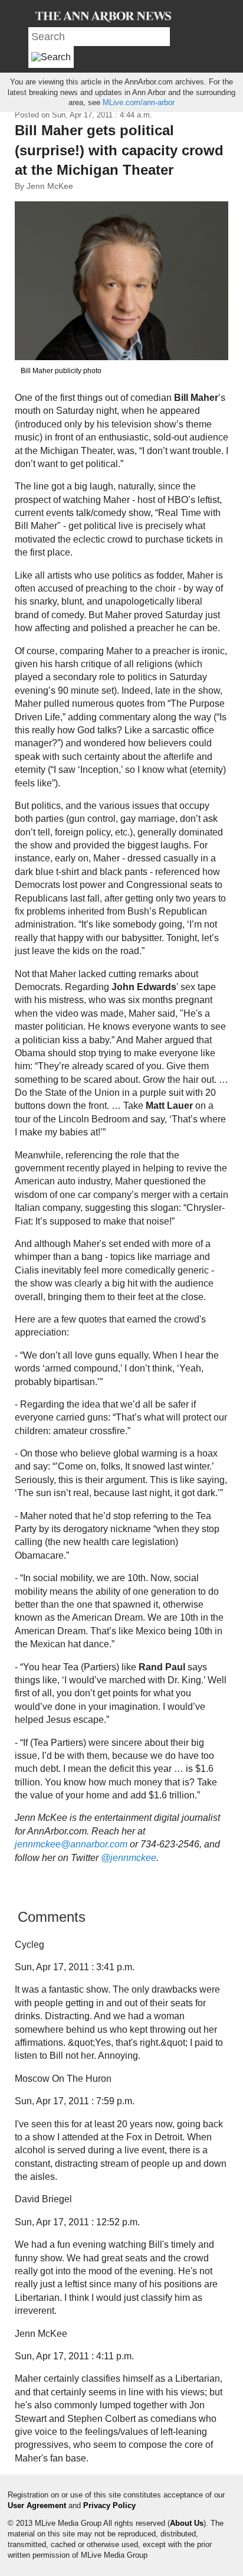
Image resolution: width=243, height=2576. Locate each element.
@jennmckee (129, 1858)
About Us (187, 2523)
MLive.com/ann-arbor (139, 102)
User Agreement (37, 2505)
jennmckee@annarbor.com (71, 1844)
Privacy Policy (109, 2505)
